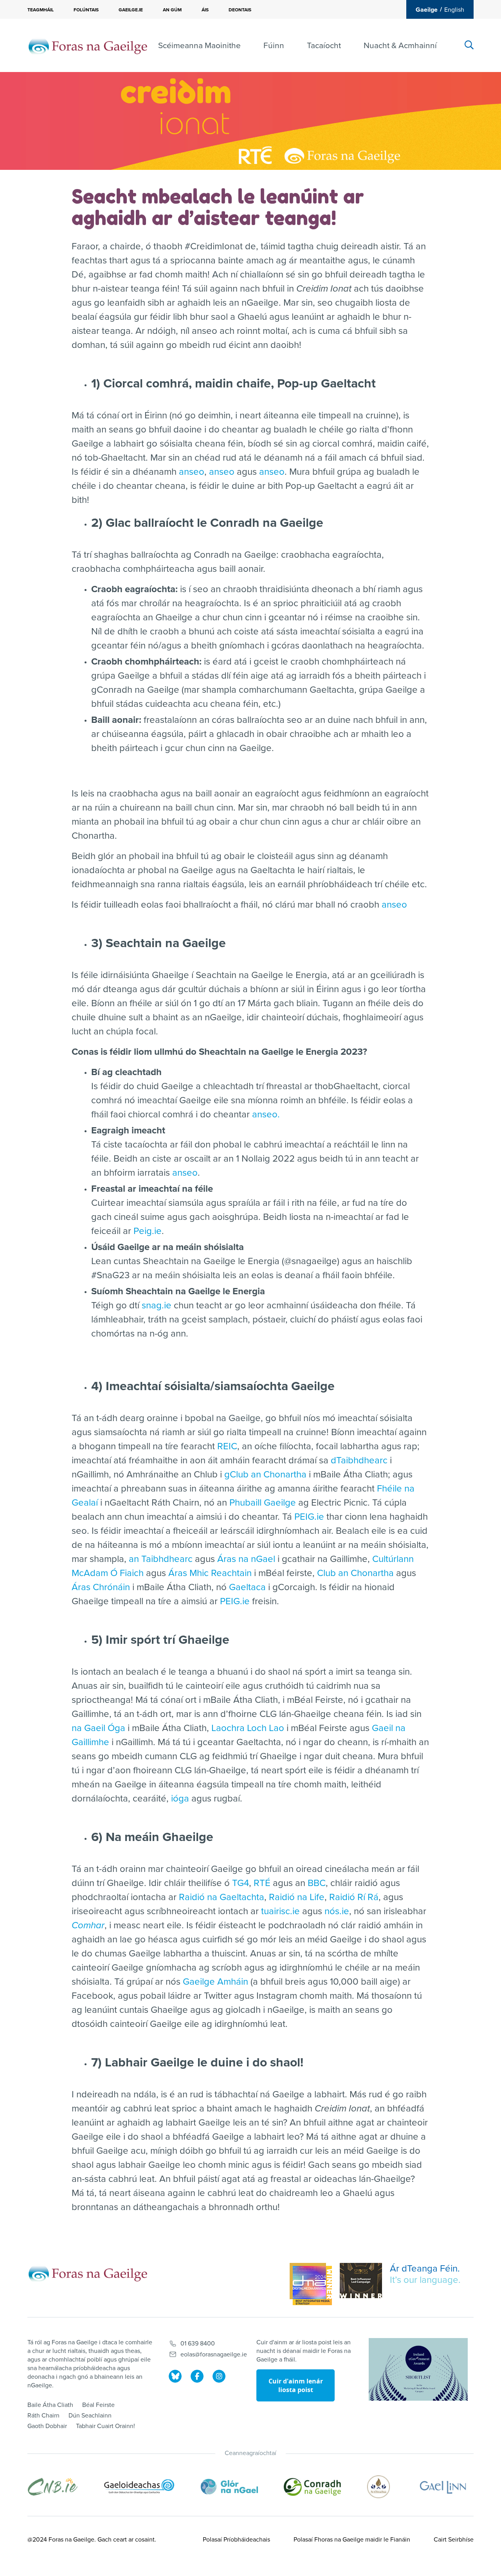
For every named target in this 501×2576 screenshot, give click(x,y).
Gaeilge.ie (131, 10)
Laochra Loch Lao (248, 1728)
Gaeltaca (247, 1587)
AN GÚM (172, 10)
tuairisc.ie (280, 1911)
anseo (192, 472)
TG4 (241, 1883)
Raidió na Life (297, 1897)
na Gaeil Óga (98, 1728)
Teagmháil (41, 10)
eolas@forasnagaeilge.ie (214, 2354)
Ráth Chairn (43, 2416)
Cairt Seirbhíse (454, 2540)
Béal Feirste (98, 2405)
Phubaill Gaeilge (263, 1503)
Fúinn (274, 46)
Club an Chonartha (355, 1573)
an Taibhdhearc (161, 1559)
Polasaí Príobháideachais (236, 2540)
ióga (180, 1799)
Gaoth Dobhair (47, 2426)
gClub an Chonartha (265, 1474)
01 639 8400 (198, 2344)
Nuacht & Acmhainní (400, 46)
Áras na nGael (246, 1559)
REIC (227, 1446)
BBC (317, 1883)
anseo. (266, 1114)
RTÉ (262, 1883)
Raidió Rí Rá (354, 1897)
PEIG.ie (309, 1517)
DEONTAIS (240, 10)
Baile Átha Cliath (50, 2405)
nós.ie (337, 1911)
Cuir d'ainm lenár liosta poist (296, 2385)
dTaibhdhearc (359, 1460)
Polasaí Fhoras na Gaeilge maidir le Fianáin (352, 2540)
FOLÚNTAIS (86, 10)
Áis (205, 10)
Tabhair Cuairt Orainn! (105, 2426)
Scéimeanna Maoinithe (199, 46)
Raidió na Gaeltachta (222, 1897)
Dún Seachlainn (90, 2416)
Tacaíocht (324, 46)
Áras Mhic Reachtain (210, 1573)
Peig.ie (148, 1231)
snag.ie (157, 1305)
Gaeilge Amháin (215, 1982)
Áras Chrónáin (101, 1587)
